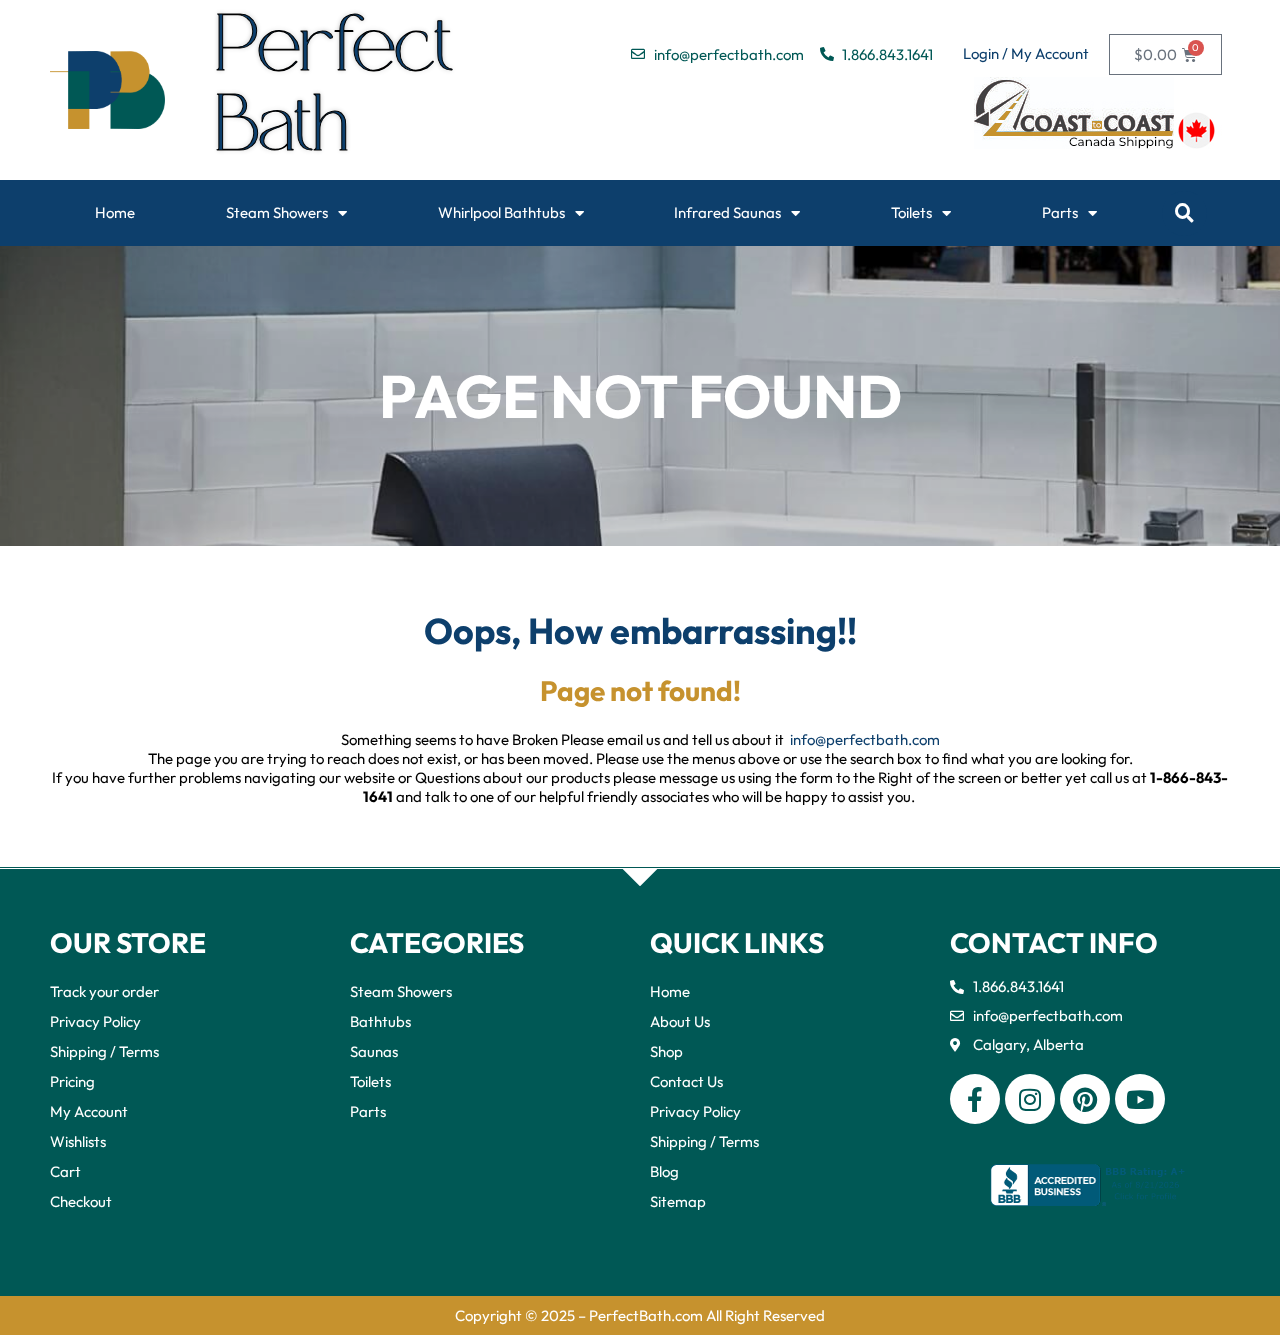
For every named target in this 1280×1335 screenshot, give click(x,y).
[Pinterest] (1085, 1099)
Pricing (72, 1081)
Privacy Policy (95, 1021)
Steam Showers (277, 212)
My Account (89, 1111)
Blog (664, 1171)
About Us (680, 1021)
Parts (1060, 212)
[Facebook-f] (975, 1099)
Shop (666, 1051)
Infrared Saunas (727, 212)
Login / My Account (1026, 53)
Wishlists (78, 1141)
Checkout (81, 1201)
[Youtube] (1140, 1099)
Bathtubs (380, 1021)
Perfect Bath (335, 90)
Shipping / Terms (104, 1051)
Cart (65, 1171)
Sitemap (678, 1201)
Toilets (911, 212)
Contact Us (686, 1081)
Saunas (374, 1051)
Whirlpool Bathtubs (501, 212)
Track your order (104, 991)
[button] (1184, 213)
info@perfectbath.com (865, 739)
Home (115, 212)
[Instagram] (1030, 1099)
